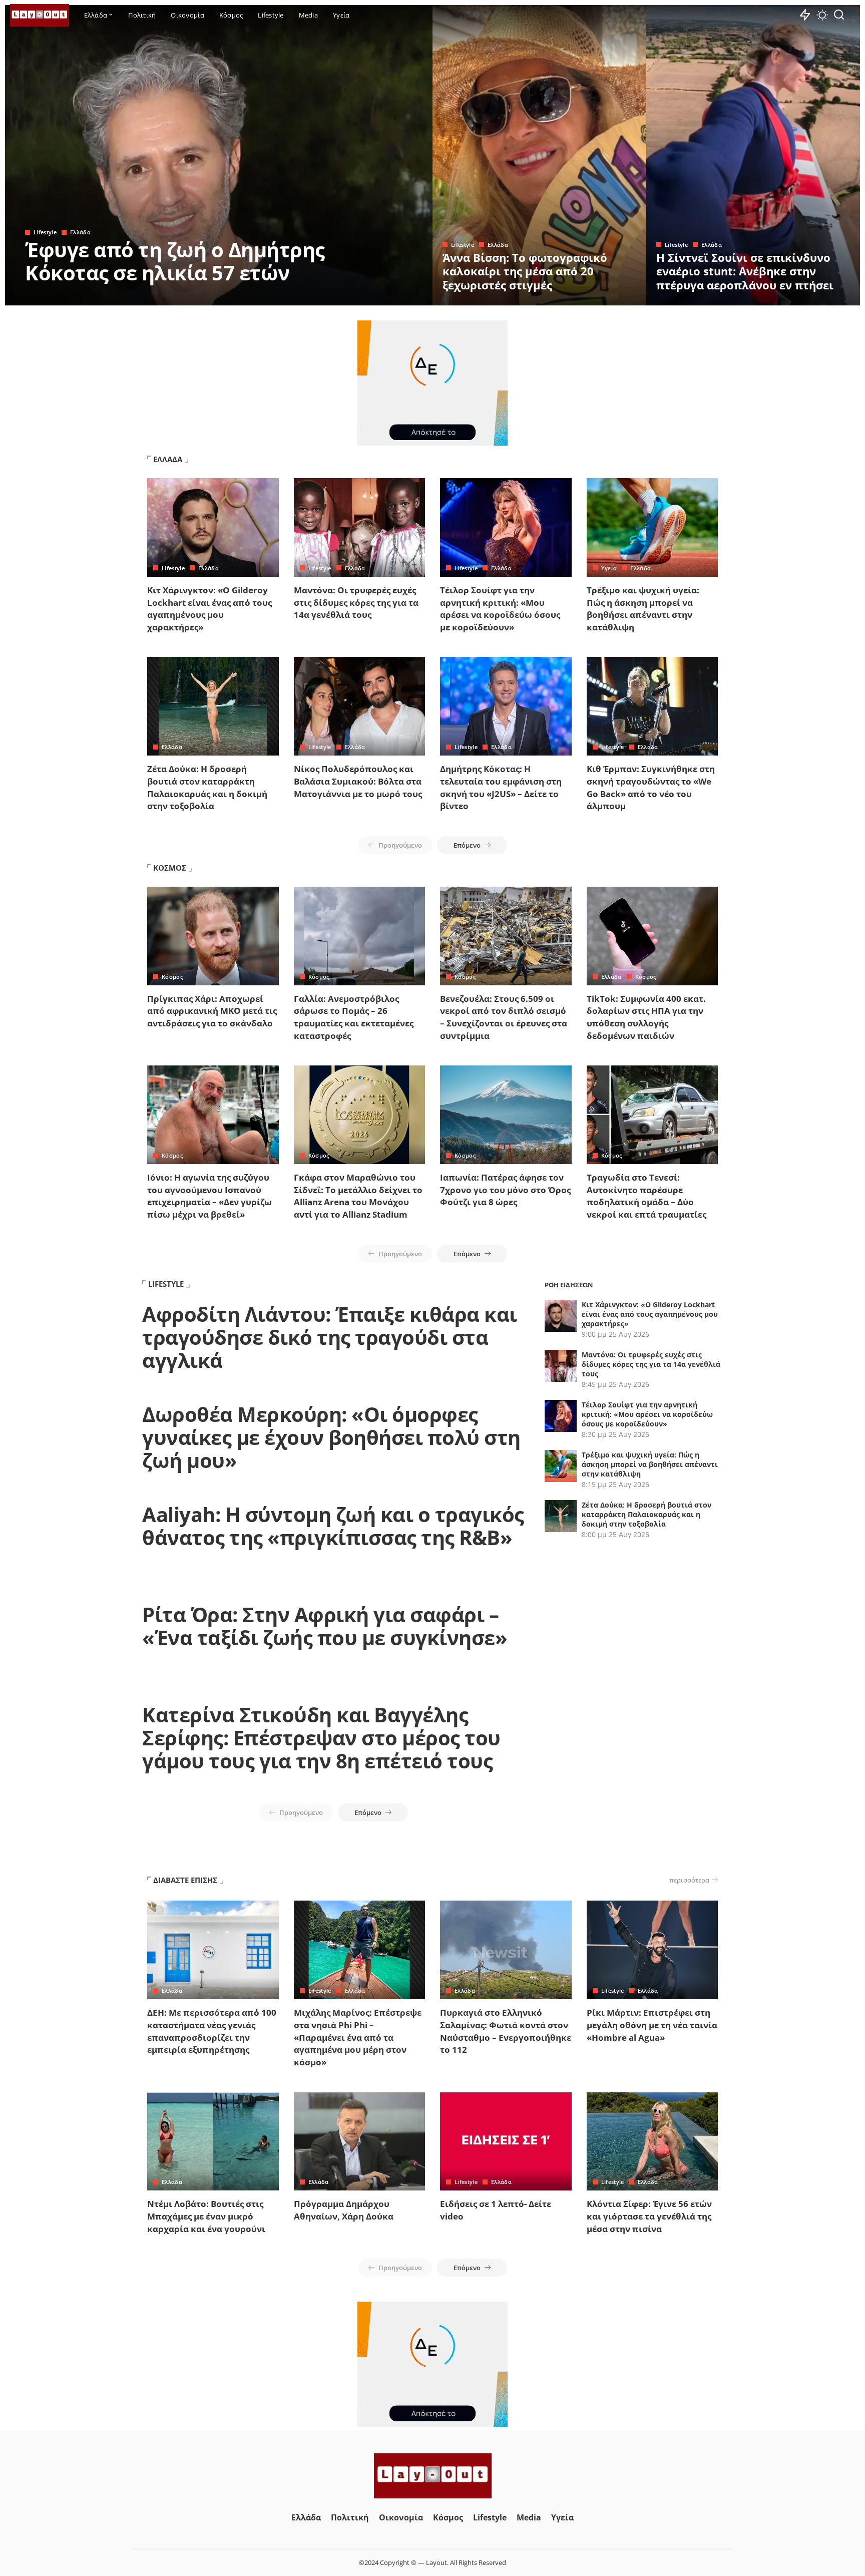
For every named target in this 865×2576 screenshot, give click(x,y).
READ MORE (385, 296)
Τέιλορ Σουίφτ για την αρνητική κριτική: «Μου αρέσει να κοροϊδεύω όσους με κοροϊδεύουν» (500, 609)
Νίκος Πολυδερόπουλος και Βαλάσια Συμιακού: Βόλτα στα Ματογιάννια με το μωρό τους (358, 781)
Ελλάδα (80, 232)
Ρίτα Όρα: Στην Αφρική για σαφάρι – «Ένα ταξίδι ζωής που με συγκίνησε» (325, 1626)
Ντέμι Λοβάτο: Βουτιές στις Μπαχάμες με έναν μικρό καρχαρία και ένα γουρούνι (206, 2216)
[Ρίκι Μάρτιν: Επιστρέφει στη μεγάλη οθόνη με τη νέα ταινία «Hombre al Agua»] (653, 1950)
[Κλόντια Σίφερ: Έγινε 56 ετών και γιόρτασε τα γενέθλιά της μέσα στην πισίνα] (653, 2142)
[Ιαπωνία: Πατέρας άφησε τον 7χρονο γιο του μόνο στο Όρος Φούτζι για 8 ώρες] (506, 1115)
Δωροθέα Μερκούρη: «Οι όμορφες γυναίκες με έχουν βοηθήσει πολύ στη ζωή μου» (331, 1437)
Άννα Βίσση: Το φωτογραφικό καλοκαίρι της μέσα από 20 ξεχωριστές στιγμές (525, 271)
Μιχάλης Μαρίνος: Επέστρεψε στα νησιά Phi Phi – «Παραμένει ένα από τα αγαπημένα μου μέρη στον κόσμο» (358, 2037)
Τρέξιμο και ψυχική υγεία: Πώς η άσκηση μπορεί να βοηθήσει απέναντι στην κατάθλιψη (643, 609)
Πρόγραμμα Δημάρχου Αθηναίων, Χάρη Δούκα (344, 2210)
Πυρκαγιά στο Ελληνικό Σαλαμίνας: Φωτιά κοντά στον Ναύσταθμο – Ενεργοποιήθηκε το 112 (506, 2031)
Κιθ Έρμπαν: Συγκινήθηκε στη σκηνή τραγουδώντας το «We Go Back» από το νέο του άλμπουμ (651, 787)
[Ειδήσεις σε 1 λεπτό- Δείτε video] (506, 2142)
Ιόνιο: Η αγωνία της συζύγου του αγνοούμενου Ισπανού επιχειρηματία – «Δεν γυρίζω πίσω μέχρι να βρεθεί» (209, 1196)
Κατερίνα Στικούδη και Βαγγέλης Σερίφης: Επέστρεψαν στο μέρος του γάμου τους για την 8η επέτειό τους (321, 1738)
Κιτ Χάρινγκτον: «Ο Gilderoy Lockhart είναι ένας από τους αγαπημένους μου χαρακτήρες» (209, 609)
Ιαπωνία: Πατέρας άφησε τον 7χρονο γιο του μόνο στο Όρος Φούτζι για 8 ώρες (505, 1190)
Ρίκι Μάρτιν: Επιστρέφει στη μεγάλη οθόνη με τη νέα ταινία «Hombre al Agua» (652, 2025)
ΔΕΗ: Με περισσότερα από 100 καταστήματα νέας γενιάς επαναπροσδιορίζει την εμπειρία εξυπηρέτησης (212, 2031)
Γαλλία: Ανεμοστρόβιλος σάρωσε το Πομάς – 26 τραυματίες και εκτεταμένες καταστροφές (354, 1017)
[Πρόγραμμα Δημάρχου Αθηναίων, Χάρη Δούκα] (360, 2142)
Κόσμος (172, 977)
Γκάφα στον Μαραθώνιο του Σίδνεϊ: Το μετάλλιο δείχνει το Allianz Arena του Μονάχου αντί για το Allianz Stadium (358, 1196)
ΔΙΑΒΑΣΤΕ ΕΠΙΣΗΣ (185, 1880)
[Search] (839, 15)
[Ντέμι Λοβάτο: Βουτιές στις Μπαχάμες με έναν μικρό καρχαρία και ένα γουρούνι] (213, 2142)
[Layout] (40, 15)
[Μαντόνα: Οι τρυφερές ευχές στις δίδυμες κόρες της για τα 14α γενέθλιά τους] (360, 527)
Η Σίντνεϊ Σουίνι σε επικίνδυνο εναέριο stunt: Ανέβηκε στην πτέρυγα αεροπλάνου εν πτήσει (745, 271)
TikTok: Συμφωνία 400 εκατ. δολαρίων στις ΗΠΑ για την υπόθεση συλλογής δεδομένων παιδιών (646, 1017)
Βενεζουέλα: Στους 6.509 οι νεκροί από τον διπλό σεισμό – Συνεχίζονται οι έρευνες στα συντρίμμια (504, 1017)
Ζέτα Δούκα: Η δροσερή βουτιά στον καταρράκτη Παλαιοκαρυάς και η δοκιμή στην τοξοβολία (207, 787)
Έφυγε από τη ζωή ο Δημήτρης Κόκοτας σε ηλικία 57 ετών (175, 261)
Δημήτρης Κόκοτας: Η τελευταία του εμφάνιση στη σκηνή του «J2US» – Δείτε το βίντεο (501, 787)
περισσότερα (689, 1880)
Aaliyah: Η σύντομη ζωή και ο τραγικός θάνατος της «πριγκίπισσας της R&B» (333, 1526)
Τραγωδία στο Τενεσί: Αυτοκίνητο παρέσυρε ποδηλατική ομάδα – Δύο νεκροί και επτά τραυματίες (646, 1196)
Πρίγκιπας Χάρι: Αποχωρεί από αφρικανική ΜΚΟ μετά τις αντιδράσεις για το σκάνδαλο (212, 1011)
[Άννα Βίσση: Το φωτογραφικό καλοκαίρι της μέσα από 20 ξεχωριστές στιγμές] (539, 155)
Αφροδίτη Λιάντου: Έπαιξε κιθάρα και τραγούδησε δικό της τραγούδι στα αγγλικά (330, 1337)
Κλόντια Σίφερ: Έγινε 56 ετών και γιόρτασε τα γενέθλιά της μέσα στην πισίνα (649, 2216)
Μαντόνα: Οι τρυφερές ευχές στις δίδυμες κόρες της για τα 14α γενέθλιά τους (356, 602)
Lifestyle (45, 232)
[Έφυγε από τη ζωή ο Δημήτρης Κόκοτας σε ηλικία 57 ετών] (219, 155)
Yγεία (609, 568)
